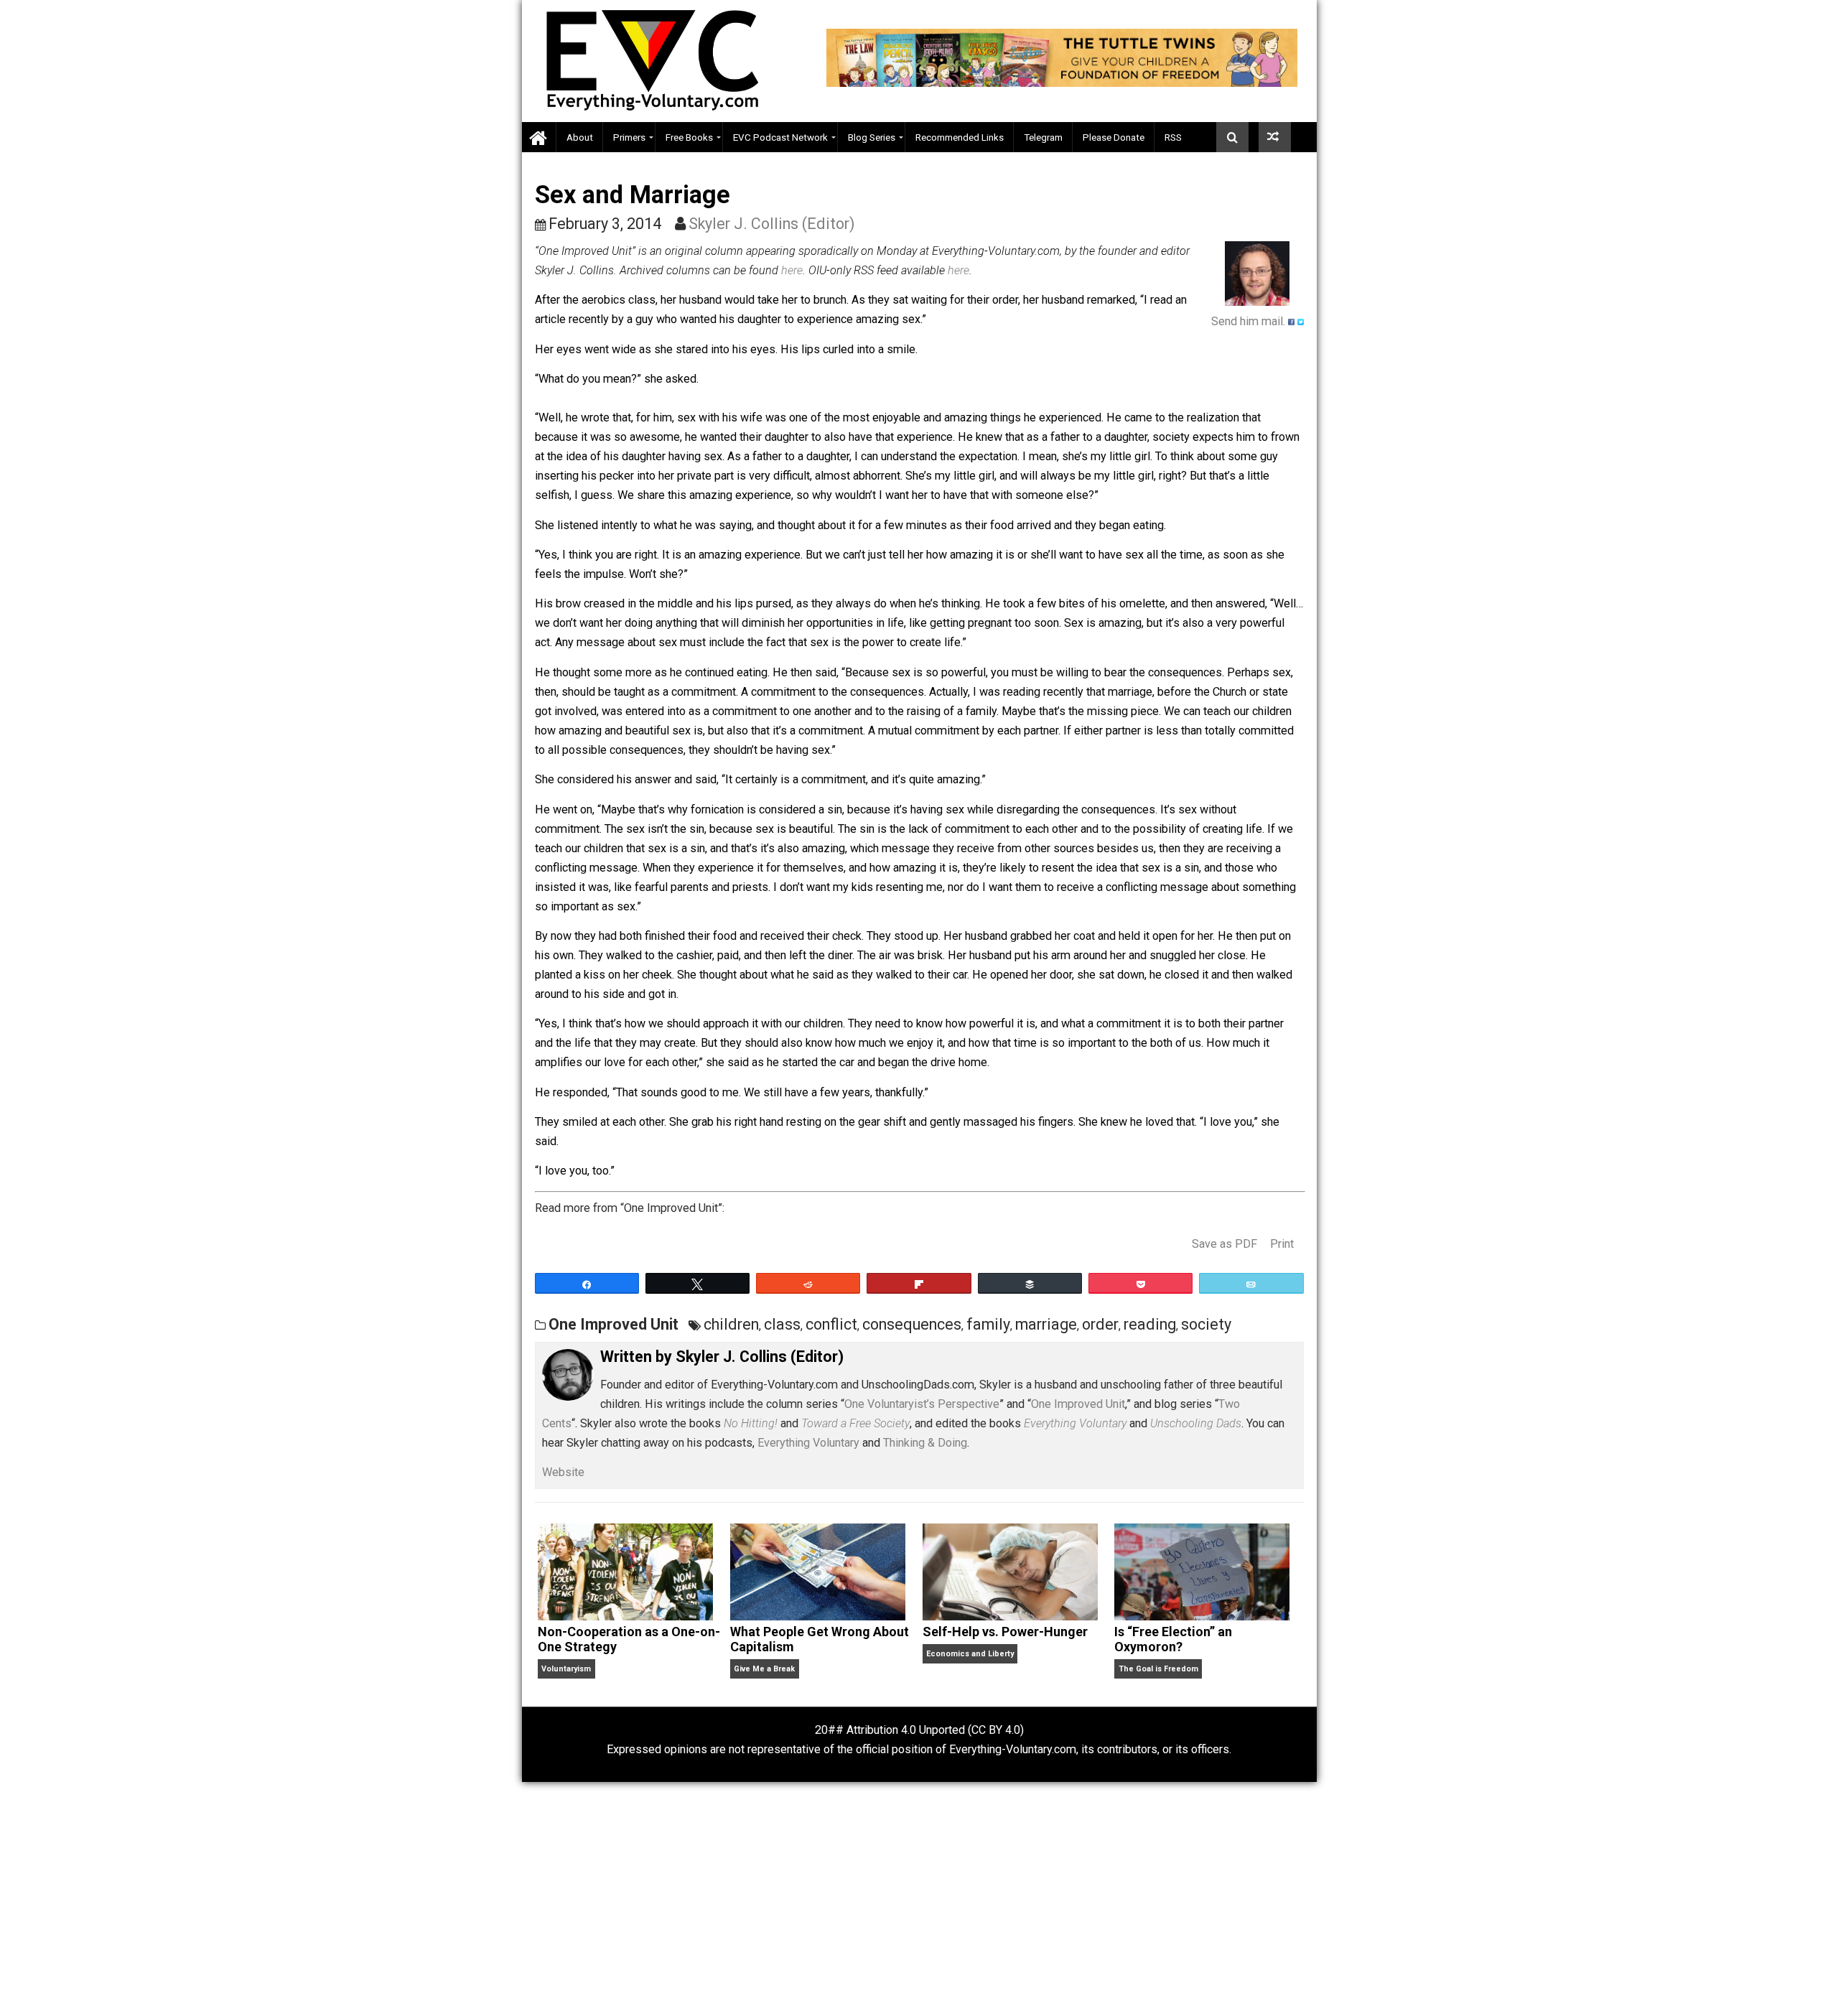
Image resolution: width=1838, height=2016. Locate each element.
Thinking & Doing (925, 1443)
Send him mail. (1248, 321)
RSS (1173, 137)
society (1206, 1324)
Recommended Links (960, 137)
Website (563, 1472)
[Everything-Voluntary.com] (539, 137)
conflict (831, 1324)
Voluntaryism (566, 1669)
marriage (1046, 1324)
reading (1150, 1324)
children (731, 1324)
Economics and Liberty (970, 1654)
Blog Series (872, 137)
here (792, 270)
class (782, 1324)
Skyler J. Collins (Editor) (772, 224)
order (1100, 1324)
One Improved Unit (614, 1324)
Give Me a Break (764, 1669)
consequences (912, 1324)
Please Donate (1114, 137)
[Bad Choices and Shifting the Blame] (1275, 137)
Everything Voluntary (808, 1443)
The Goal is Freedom (1158, 1669)
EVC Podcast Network (780, 137)
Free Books (689, 137)
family (988, 1324)
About (580, 137)
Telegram (1043, 137)
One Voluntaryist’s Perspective (922, 1404)
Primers (629, 137)
